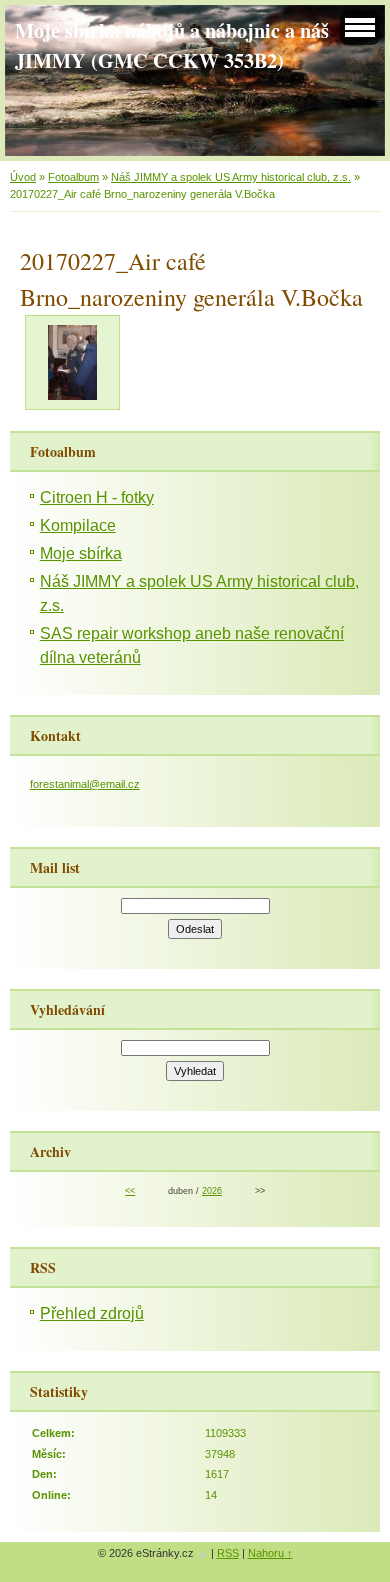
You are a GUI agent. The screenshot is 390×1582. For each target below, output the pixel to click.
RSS (228, 1553)
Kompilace (78, 525)
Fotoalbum (73, 177)
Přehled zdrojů (92, 1313)
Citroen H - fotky (97, 497)
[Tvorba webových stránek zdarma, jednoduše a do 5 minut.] (204, 1554)
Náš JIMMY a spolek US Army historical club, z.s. (231, 177)
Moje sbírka (81, 553)
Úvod (23, 177)
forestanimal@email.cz (85, 784)
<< (130, 1191)
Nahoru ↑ (270, 1553)
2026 (212, 1191)
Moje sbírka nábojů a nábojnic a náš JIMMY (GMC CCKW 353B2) (172, 45)
